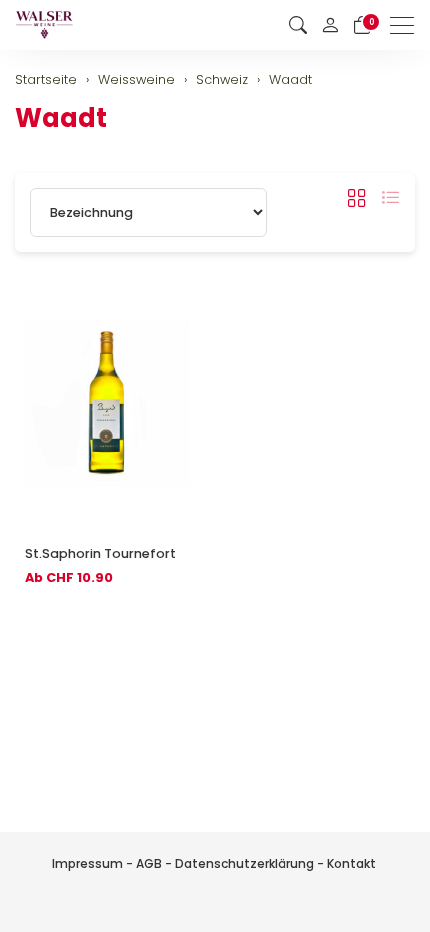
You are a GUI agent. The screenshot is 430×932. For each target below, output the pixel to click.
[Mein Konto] (330, 25)
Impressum (87, 863)
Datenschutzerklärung (244, 863)
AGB (149, 863)
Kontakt (351, 863)
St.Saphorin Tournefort (100, 553)
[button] (298, 25)
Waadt (61, 118)
